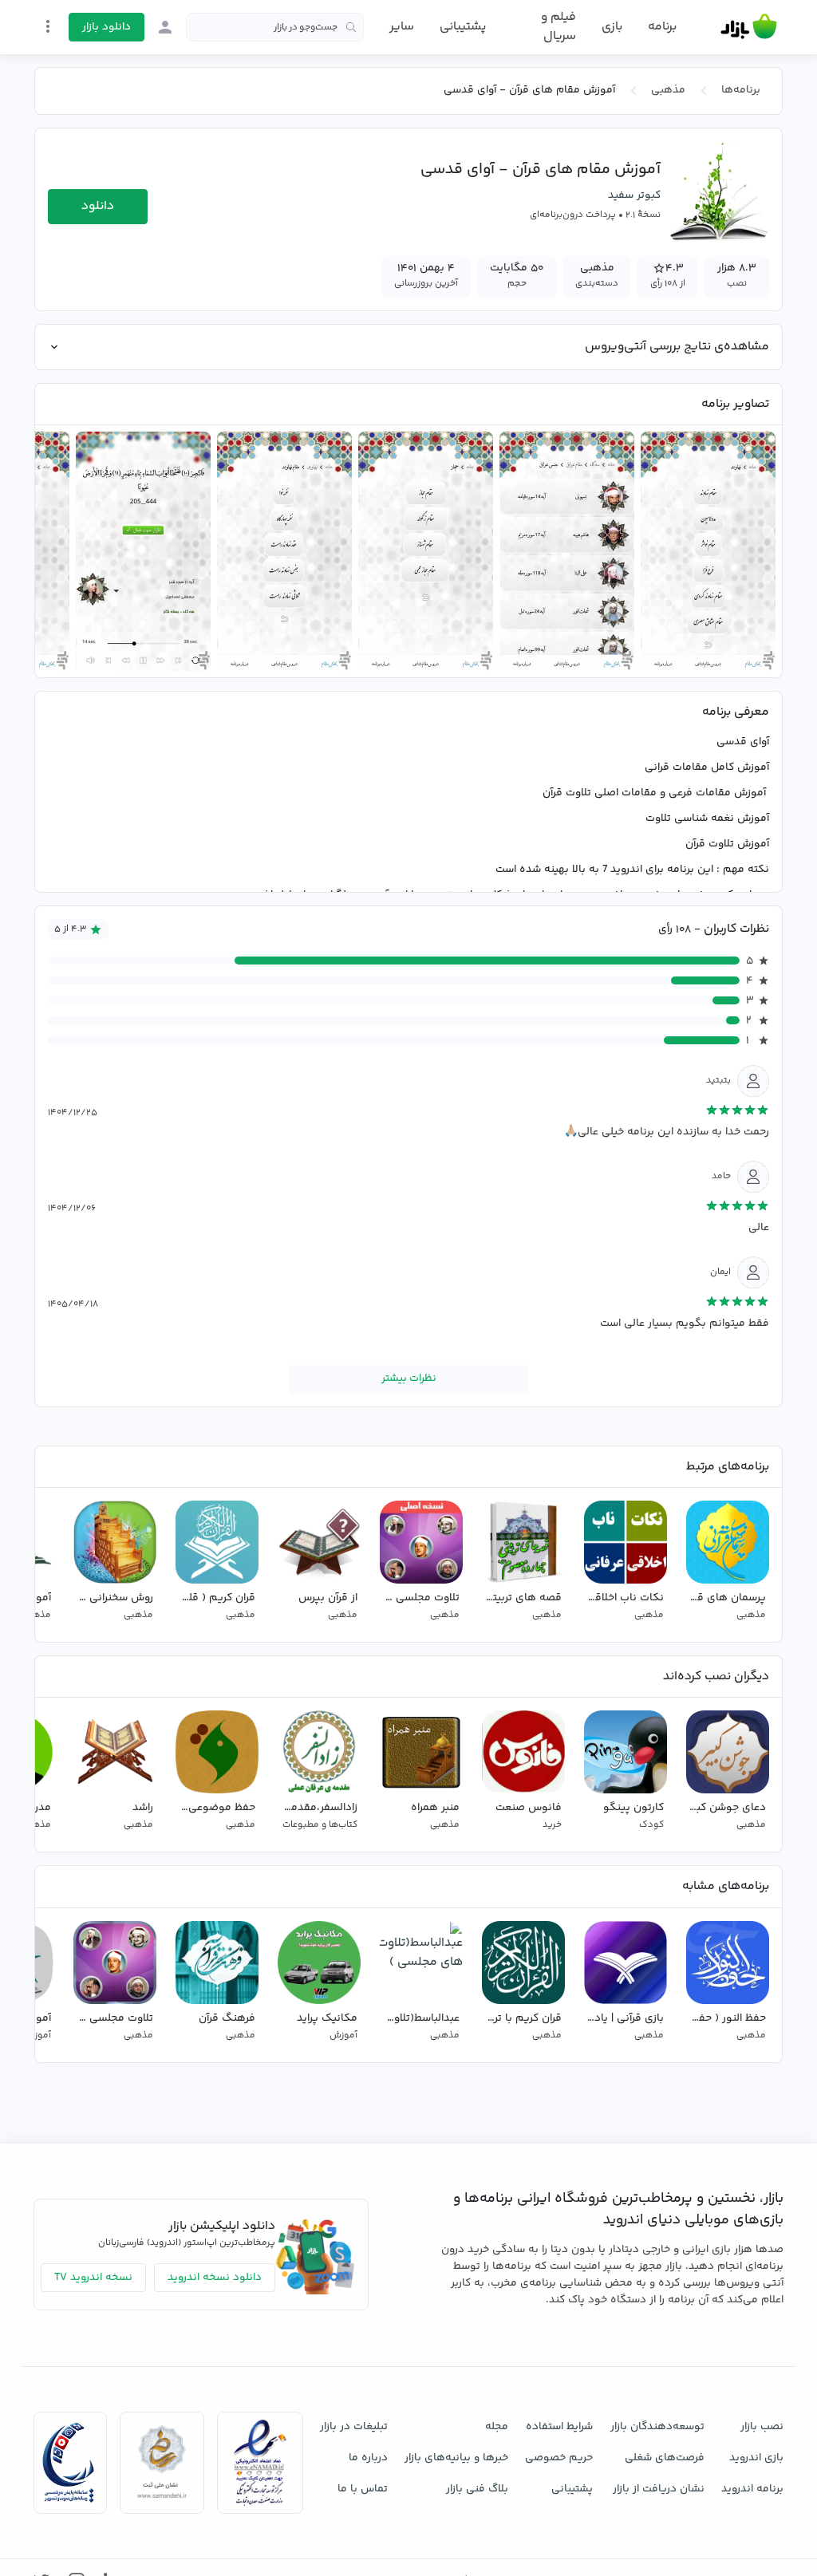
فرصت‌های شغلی (665, 2458)
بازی (612, 27)
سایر (402, 27)
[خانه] (749, 27)
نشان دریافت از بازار (659, 2489)
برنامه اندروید (752, 2489)
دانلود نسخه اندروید (215, 2278)
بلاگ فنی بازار (477, 2489)
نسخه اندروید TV (93, 2278)
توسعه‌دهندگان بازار (657, 2427)
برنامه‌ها (741, 90)
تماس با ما (363, 2489)
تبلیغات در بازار (354, 2427)
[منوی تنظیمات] (48, 26)
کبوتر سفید (634, 195)
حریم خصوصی (559, 2458)
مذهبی (668, 90)
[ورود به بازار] (165, 27)
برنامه (662, 27)
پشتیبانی (463, 27)
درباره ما (368, 2458)
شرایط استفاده (559, 2427)
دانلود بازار (107, 27)
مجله (497, 2427)
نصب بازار (762, 2427)
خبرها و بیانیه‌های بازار (456, 2458)
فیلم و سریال (558, 27)
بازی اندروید (756, 2458)
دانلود (98, 206)
